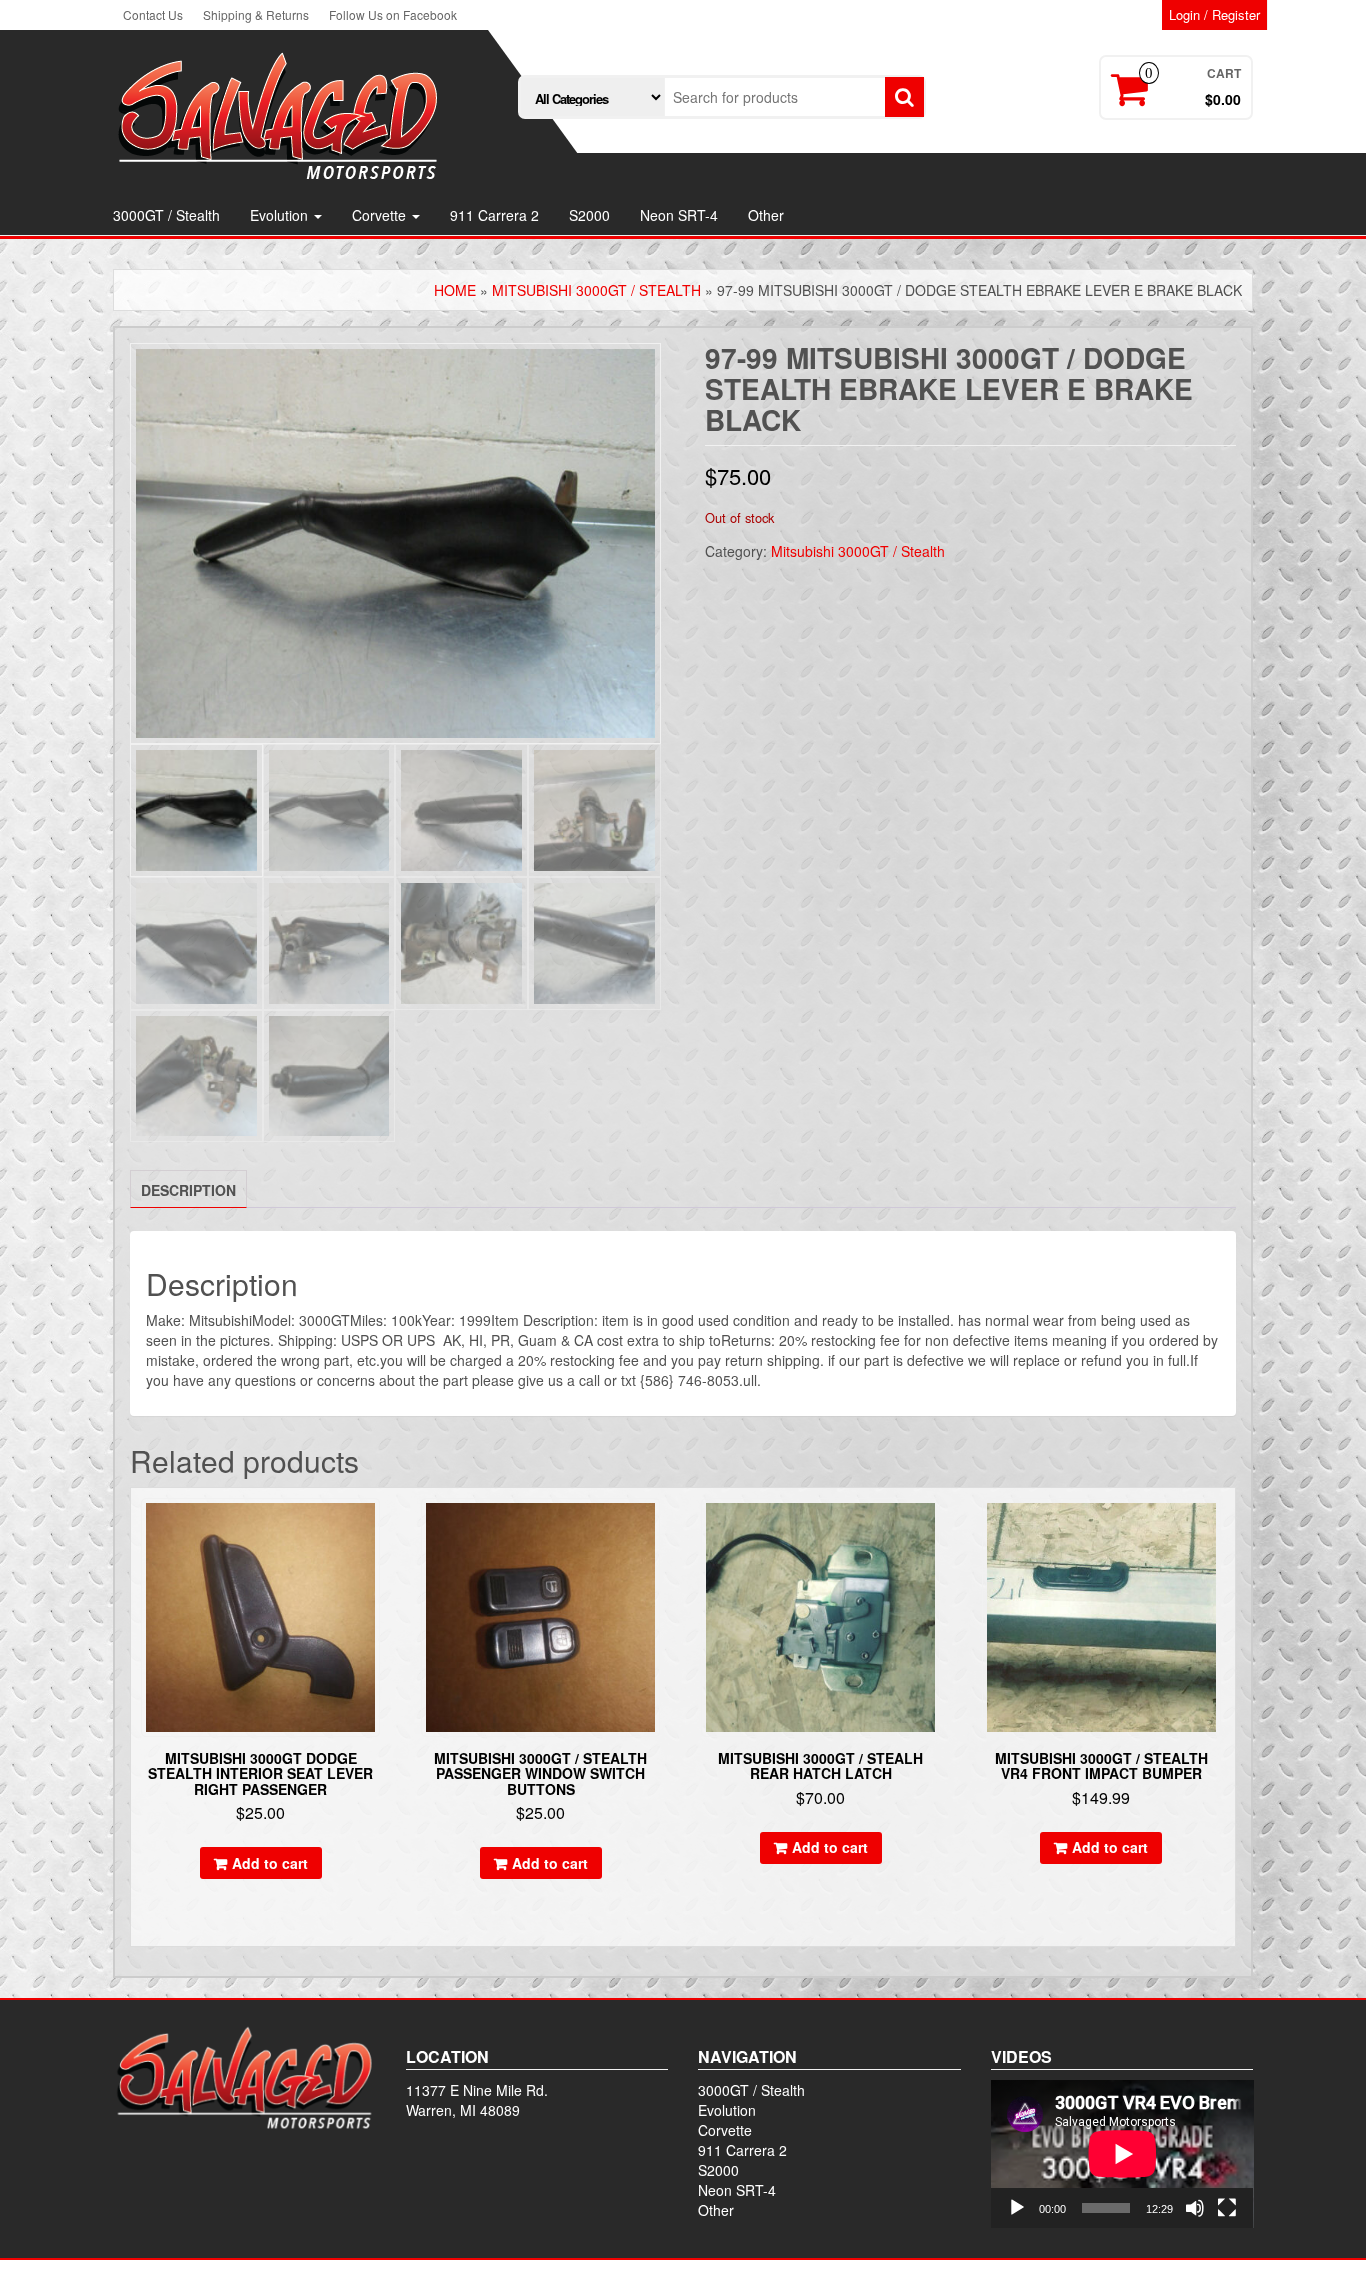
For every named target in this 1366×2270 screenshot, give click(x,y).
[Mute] (1195, 2208)
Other (766, 215)
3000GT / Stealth (166, 215)
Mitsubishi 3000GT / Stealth (596, 290)
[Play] (1017, 2208)
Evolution (281, 215)
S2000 (589, 215)
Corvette (381, 215)
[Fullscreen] (1227, 2208)
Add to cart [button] (270, 1863)
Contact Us (153, 14)
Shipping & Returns (256, 14)
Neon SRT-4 (679, 215)
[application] (1122, 2154)
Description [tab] (188, 1190)
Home (455, 290)
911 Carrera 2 (494, 215)
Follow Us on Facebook (393, 14)
